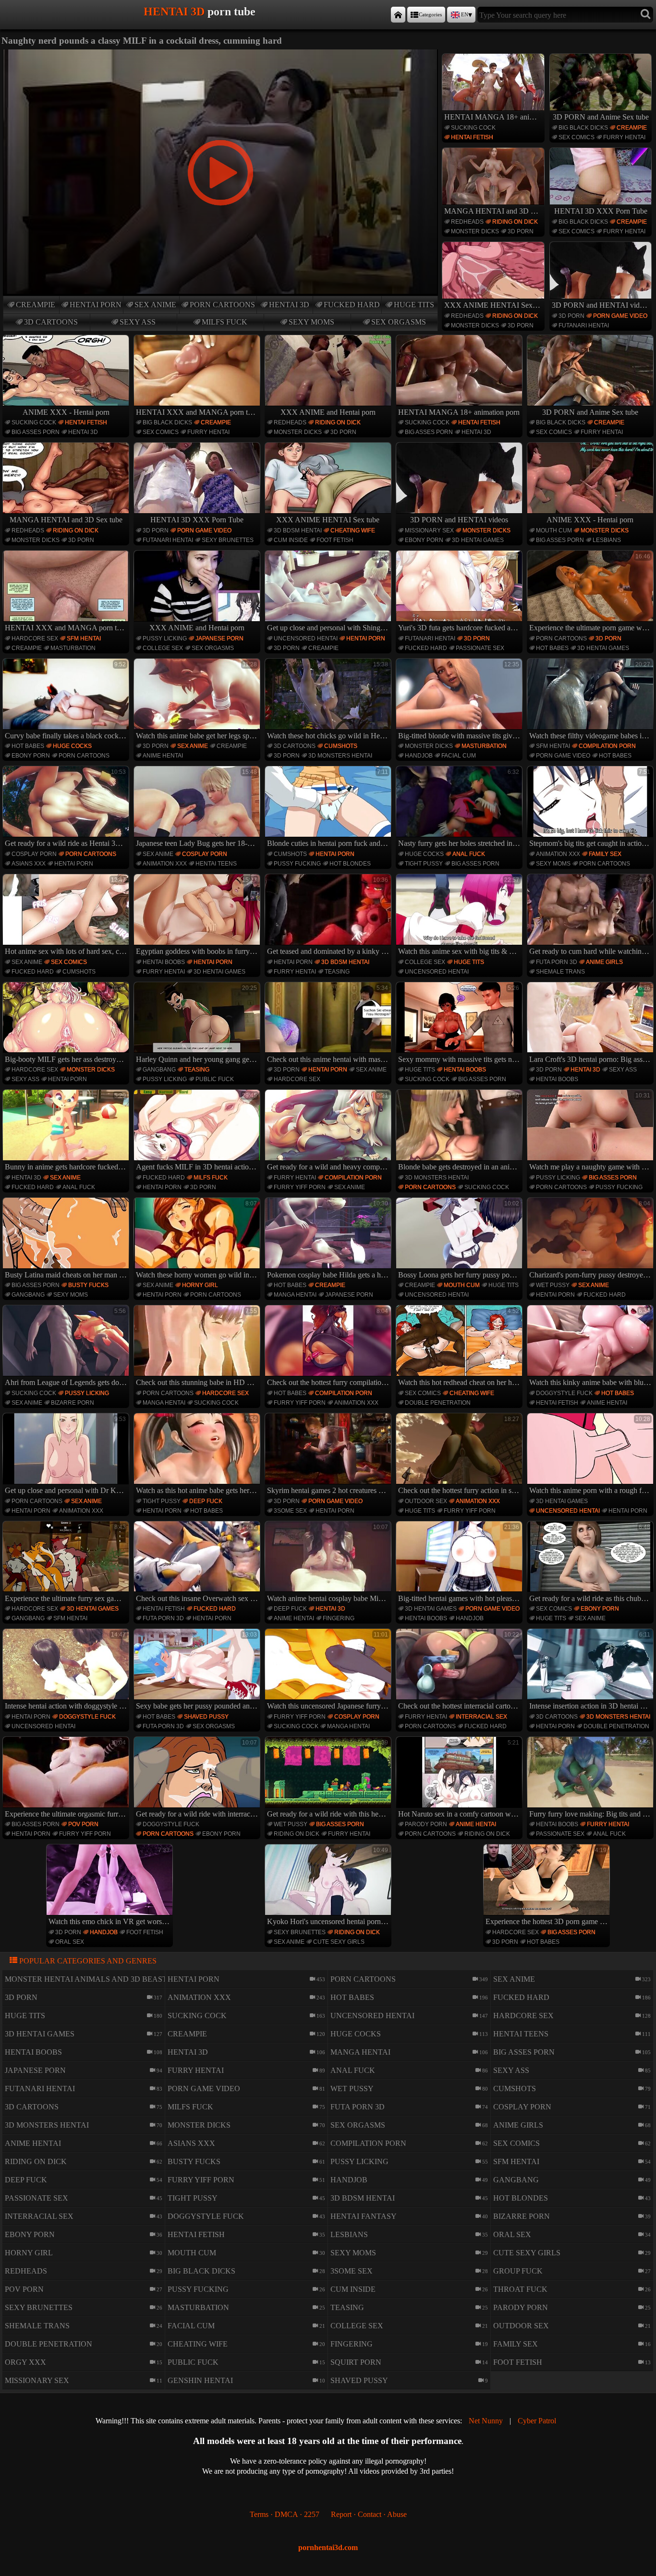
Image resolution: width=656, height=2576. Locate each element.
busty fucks (88, 1285)
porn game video (620, 316)
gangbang (159, 1070)
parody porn (426, 1824)
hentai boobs (164, 962)
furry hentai (624, 137)
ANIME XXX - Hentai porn (66, 412)
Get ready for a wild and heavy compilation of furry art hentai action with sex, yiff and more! (329, 1132)
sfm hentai (84, 638)
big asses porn (36, 432)
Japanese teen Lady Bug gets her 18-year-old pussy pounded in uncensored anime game (198, 808)
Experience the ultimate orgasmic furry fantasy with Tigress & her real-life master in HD (67, 1779)
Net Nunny (486, 2421)
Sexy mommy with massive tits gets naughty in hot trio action (460, 1024)
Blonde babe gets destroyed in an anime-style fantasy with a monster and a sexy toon (460, 1132)
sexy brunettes (228, 540)
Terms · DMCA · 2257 (285, 2514)
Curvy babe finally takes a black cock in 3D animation (67, 700)
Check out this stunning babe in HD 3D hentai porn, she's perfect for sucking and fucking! (198, 1347)
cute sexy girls (339, 1942)
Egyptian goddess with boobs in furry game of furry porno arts (198, 916)
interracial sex (481, 1717)
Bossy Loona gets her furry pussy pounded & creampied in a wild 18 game (460, 1240)
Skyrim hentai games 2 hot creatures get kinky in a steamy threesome (329, 1455)
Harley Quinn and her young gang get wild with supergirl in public (198, 1024)
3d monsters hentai (340, 756)
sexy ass (138, 322)
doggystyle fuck (564, 1393)
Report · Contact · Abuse (369, 2514)
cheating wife (353, 530)
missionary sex (429, 530)
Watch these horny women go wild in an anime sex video (198, 1240)
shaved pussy (206, 1717)
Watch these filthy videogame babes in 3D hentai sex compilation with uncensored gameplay (591, 700)
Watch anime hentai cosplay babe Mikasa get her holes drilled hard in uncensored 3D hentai (329, 1563)
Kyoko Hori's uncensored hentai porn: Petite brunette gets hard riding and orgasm (329, 1886)
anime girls (604, 962)
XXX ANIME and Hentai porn (328, 412)
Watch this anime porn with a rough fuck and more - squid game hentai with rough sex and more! (591, 1455)
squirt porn (356, 2362)
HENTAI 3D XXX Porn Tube (601, 211)
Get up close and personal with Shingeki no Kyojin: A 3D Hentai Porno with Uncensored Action (329, 592)
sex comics (577, 137)
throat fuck (520, 2289)
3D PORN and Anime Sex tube (601, 117)
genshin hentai (200, 2380)
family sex (605, 854)
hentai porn (96, 305)
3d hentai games (478, 540)
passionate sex (480, 648)
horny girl (200, 1285)
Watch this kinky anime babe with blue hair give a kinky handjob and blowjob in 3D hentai (591, 1347)
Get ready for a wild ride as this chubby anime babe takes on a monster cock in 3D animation (591, 1563)
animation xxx (165, 864)
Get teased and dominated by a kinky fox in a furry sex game (329, 916)
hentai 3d (289, 305)
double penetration (438, 1403)
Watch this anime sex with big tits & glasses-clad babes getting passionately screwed (460, 916)
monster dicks (475, 231)
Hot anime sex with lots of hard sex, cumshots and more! (67, 916)
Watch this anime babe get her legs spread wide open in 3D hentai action (198, 700)
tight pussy (424, 864)
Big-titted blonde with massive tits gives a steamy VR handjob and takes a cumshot (460, 700)
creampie (36, 305)
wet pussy (553, 1285)
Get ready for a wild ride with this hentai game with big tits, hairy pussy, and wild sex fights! (329, 1779)
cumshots (341, 746)
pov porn (83, 1824)
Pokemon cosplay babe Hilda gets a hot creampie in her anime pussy (329, 1240)
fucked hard (352, 305)
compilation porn (607, 746)
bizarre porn (73, 1403)
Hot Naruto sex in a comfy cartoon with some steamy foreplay (460, 1779)
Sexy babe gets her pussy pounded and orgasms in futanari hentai (198, 1671)
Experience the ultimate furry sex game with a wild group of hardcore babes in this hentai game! (67, 1563)
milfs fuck (225, 322)
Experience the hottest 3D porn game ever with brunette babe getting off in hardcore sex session (548, 1886)
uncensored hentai (306, 638)
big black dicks (583, 128)
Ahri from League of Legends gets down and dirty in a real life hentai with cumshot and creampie (67, 1347)
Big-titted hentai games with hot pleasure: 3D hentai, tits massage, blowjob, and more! (460, 1563)
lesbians (607, 540)
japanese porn (219, 638)
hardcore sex (35, 638)
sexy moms (311, 322)
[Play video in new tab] (220, 54)
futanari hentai (584, 325)
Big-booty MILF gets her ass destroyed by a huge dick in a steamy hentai (67, 1024)
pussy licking (165, 638)
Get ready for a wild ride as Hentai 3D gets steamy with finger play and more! (67, 808)
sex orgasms (399, 322)
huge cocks (72, 746)
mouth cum (554, 530)
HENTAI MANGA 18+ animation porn (494, 117)
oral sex (70, 1942)
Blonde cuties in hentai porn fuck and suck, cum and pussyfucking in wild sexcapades (329, 808)
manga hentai (295, 1295)
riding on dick (515, 222)
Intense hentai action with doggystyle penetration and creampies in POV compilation (67, 1671)
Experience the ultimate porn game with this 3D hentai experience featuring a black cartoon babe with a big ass (591, 592)
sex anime (155, 305)
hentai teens (216, 864)
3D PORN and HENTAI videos (601, 305)
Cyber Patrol (537, 2421)
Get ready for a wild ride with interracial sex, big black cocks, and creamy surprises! (198, 1779)
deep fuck (206, 1501)
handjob (419, 756)
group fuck (518, 2271)
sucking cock (473, 128)
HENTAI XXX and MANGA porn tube (197, 412)
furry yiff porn (300, 1187)
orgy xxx (25, 2362)
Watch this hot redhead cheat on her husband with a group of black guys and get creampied (460, 1347)
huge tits (414, 305)
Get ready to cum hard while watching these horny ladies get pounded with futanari (591, 916)
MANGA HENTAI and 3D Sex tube (494, 211)
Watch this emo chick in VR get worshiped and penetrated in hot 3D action (111, 1886)
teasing (337, 972)
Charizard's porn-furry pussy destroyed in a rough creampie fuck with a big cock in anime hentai (591, 1240)
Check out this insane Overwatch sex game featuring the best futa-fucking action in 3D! (198, 1563)
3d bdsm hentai (298, 530)
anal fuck (469, 854)
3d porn (521, 231)
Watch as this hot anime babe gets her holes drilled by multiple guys (198, 1455)
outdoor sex (426, 1501)
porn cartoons (222, 305)
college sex (163, 648)
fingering (339, 1618)
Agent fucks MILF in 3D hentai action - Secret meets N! (198, 1132)
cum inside (291, 540)
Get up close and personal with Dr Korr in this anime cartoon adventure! (67, 1455)
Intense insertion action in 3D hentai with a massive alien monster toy (591, 1671)
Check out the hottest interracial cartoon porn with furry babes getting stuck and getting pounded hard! (460, 1671)
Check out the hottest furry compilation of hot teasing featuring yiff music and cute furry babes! (329, 1347)
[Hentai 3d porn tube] (398, 15)
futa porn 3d (557, 962)
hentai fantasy (364, 2216)
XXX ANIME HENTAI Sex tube (494, 305)
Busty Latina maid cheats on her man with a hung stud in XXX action (67, 1240)
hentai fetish (472, 137)
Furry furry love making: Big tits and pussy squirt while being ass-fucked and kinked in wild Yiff (591, 1779)
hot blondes (350, 864)
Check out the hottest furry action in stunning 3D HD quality (460, 1455)
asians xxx (29, 864)
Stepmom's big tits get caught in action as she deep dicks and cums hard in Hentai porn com (591, 808)
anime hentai (163, 756)
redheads (467, 222)
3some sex (290, 1511)
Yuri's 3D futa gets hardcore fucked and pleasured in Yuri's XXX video (460, 592)
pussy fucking (297, 864)
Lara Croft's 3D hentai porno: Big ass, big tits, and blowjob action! (591, 1024)
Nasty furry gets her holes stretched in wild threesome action (460, 808)
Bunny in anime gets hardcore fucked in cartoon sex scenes (67, 1132)
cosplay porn (34, 854)
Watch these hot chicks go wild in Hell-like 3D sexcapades (329, 700)
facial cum (459, 756)
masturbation (73, 648)
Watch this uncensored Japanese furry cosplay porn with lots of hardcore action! (329, 1671)
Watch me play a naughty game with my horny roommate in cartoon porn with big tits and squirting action (591, 1132)
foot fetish (335, 540)
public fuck (215, 1079)
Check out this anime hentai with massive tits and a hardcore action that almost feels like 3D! (329, 1024)
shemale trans (560, 972)
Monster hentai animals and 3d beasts (88, 1979)
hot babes (552, 648)
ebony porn (424, 540)
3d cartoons (51, 322)
